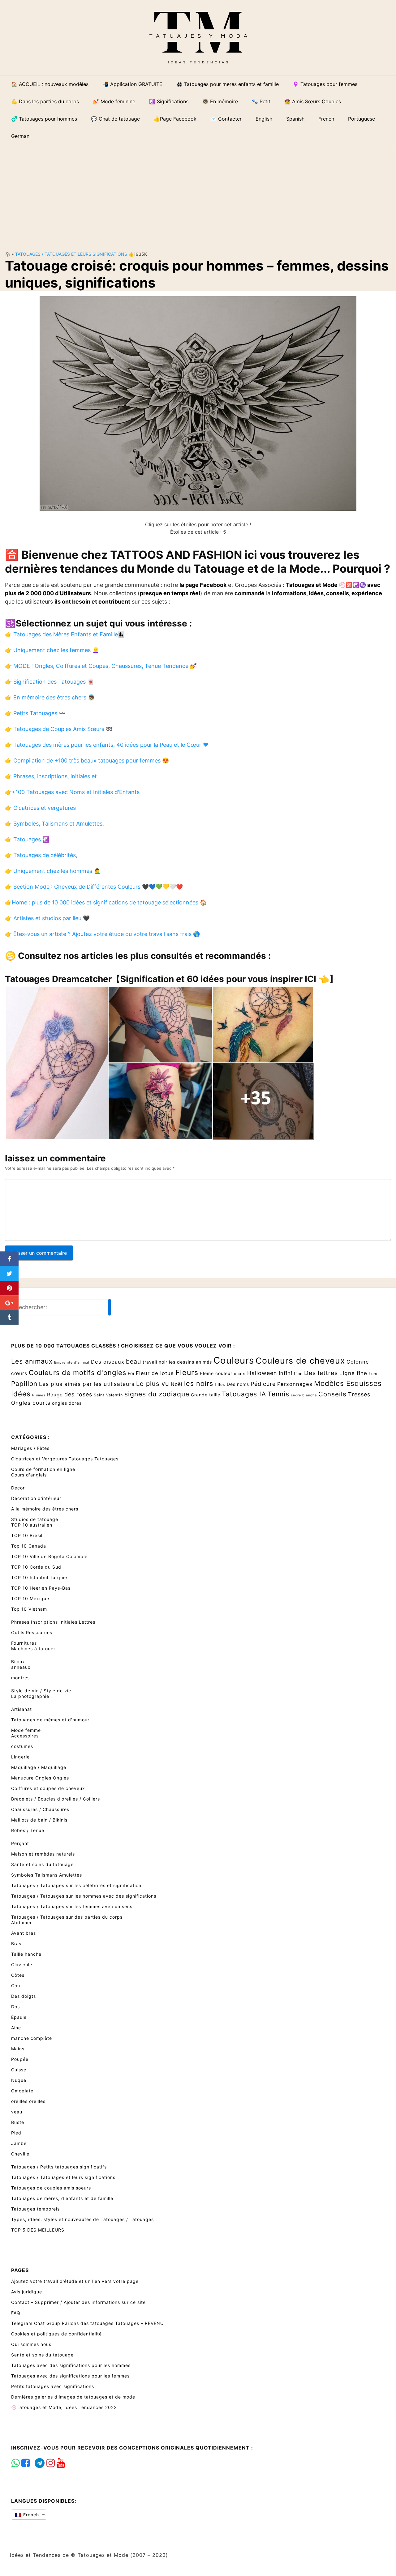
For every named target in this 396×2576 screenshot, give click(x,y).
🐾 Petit (261, 101)
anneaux (21, 1667)
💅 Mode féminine (114, 101)
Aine (16, 2028)
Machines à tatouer (33, 1649)
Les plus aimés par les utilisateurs (87, 1384)
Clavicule (22, 1965)
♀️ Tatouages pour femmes (325, 84)
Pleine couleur (216, 1373)
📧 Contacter (226, 119)
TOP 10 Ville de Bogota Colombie (49, 1556)
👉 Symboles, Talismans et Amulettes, (54, 824)
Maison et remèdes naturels (43, 1854)
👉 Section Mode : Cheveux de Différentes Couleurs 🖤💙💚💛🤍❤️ (94, 887)
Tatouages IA (244, 1394)
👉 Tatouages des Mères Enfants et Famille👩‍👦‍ (65, 634)
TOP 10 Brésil (27, 1535)
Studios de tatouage (35, 1519)
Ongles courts (31, 1403)
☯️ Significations (169, 101)
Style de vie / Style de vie (41, 1691)
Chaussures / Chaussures (40, 1809)
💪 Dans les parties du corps (45, 101)
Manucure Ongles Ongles (40, 1778)
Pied (16, 2133)
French (30, 2515)
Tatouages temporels (35, 2209)
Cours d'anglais (29, 1475)
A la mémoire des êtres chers (45, 1509)
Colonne (358, 1362)
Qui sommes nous (31, 2344)
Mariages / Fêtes (30, 1448)
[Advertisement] (198, 193)
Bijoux (18, 1662)
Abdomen (22, 1922)
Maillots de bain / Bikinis (39, 1820)
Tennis (278, 1394)
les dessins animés (190, 1362)
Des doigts (24, 1996)
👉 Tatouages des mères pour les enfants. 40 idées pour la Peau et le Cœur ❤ (107, 745)
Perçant (20, 1843)
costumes (22, 1746)
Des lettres (321, 1373)
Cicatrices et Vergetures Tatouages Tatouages (65, 1459)
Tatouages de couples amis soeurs (51, 2188)
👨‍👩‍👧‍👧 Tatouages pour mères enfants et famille (228, 84)
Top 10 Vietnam (29, 1609)
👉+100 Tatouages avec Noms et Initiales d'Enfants (72, 792)
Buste (18, 2122)
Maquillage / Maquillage (39, 1767)
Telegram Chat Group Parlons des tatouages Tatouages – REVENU (87, 2323)
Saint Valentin (108, 1395)
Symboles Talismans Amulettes (47, 1875)
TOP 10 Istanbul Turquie (39, 1577)
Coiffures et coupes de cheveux (48, 1788)
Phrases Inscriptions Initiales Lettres (53, 1622)
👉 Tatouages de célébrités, (41, 855)
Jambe (19, 2143)
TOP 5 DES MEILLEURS (38, 2230)
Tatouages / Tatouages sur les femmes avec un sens (72, 1906)
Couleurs (234, 1360)
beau (133, 1361)
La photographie (30, 1696)
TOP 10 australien (32, 1525)
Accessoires (25, 1736)
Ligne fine (353, 1373)
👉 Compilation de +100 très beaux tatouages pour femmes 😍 (87, 760)
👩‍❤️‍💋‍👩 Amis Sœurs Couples (313, 101)
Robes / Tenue (28, 1830)
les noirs (199, 1383)
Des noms (238, 1384)
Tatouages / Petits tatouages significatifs (59, 2167)
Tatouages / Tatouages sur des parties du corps (67, 1917)
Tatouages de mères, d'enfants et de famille (62, 2198)
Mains (18, 2049)
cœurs (19, 1373)
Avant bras (24, 1933)
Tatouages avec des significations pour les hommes (71, 2365)
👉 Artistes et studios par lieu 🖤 (47, 918)
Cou (16, 1986)
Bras (16, 1944)
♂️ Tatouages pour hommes (44, 119)
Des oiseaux (108, 1362)
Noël (177, 1384)
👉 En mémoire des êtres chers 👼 (50, 697)
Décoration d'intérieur (36, 1498)
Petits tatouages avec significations (53, 2386)
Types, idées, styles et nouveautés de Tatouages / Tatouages (82, 2219)
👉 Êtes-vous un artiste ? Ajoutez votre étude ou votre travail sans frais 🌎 (102, 934)
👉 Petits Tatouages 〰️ (35, 713)
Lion (298, 1374)
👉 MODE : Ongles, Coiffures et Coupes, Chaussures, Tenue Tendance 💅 (101, 666)
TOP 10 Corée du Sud (36, 1567)
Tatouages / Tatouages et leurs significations (71, 254)
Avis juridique (27, 2292)
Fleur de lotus (155, 1373)
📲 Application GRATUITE (132, 84)
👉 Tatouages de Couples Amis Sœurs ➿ (59, 729)
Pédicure (263, 1384)
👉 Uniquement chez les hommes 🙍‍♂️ (53, 871)
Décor (18, 1488)
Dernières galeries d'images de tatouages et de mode (73, 2397)
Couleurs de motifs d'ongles (77, 1373)
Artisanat (22, 1709)
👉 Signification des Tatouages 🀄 (49, 682)
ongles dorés (67, 1403)
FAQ (16, 2313)
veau (17, 2112)
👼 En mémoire (220, 101)
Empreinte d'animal (72, 1363)
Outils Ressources (32, 1632)
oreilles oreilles (28, 2101)
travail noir (155, 1362)
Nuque (19, 2080)
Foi (131, 1373)
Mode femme (26, 1730)
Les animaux (32, 1361)
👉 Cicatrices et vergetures (40, 808)
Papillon (24, 1384)
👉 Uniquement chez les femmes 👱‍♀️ (52, 650)
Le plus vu (153, 1384)
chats (240, 1374)
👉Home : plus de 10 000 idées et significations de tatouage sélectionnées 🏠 (106, 902)
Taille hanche (26, 1954)
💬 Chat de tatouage (115, 119)
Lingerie (20, 1757)
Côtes (18, 1975)
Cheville (20, 2154)
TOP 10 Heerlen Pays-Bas (41, 1588)
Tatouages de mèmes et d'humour (50, 1720)
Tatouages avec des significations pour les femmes (70, 2376)
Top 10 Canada (29, 1546)
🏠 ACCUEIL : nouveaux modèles (50, 84)
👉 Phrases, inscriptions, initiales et (51, 776)
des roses (78, 1394)
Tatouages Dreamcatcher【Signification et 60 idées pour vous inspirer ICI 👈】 (171, 979)
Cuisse (19, 2070)
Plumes (39, 1395)
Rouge (55, 1395)
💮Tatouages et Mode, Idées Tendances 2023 (64, 2407)
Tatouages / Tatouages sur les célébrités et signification (76, 1885)
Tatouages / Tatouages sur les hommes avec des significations (84, 1896)
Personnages (295, 1384)
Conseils (332, 1394)
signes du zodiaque (157, 1394)
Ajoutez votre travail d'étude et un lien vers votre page (75, 2281)
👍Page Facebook (175, 119)
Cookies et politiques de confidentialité (56, 2334)
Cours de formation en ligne (43, 1469)
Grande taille (206, 1395)
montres (20, 1678)
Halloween (262, 1373)
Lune (374, 1374)
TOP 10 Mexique (30, 1598)
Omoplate (22, 2091)
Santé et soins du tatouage (42, 1864)
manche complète (32, 2038)
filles (220, 1384)
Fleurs (187, 1373)
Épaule (19, 2017)
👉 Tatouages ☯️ (27, 839)
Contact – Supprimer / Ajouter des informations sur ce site (78, 2302)
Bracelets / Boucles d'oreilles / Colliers (56, 1799)
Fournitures (24, 1643)
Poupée (20, 2059)
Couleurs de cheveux (300, 1361)
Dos (15, 2007)
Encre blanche (304, 1395)
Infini (286, 1373)
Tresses (359, 1394)
